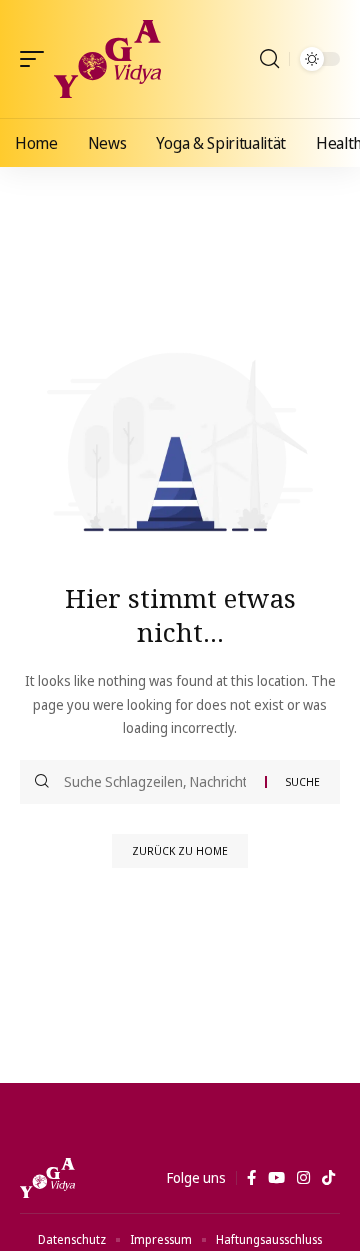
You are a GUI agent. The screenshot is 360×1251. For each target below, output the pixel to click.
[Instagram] (303, 1178)
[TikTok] (328, 1178)
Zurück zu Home (180, 850)
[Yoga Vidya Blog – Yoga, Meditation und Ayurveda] (47, 1178)
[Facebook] (251, 1178)
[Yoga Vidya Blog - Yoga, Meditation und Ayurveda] (107, 59)
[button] (37, 59)
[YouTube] (276, 1178)
